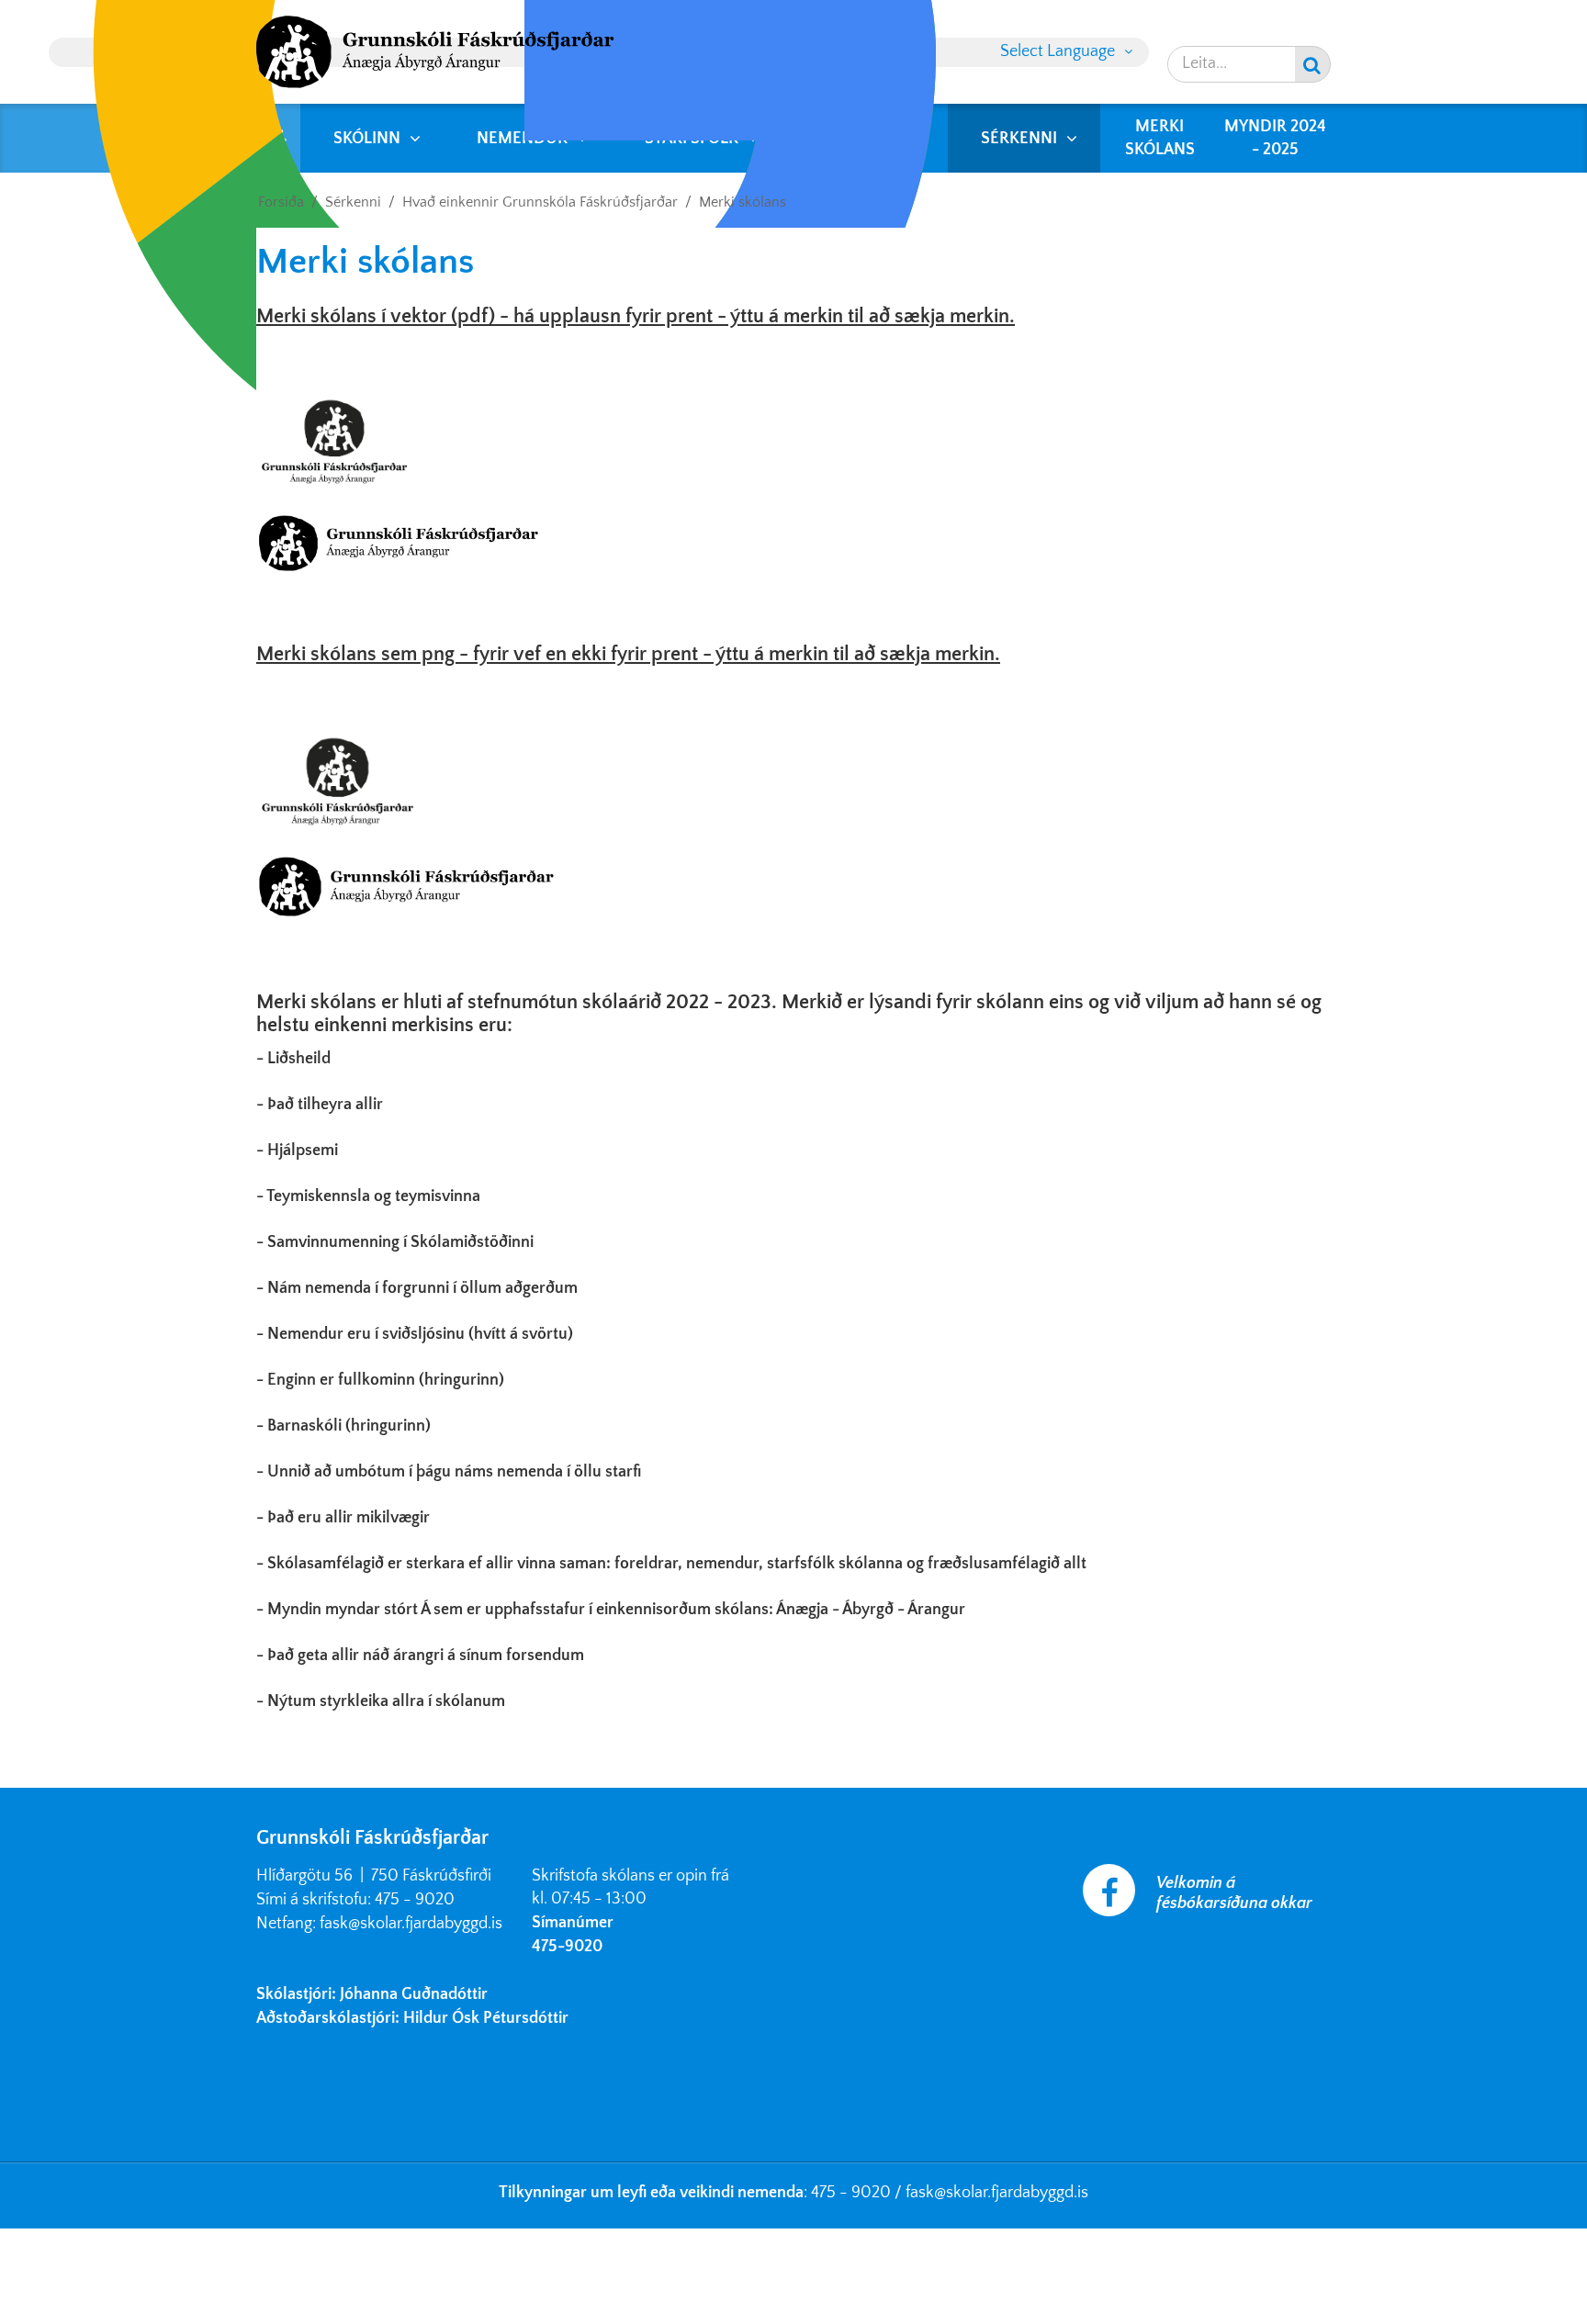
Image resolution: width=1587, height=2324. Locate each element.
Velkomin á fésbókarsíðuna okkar (1234, 1893)
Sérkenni (353, 202)
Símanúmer (573, 1923)
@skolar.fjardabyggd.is (1011, 2193)
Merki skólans (743, 202)
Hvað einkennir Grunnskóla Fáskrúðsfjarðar (540, 202)
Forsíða (281, 202)
